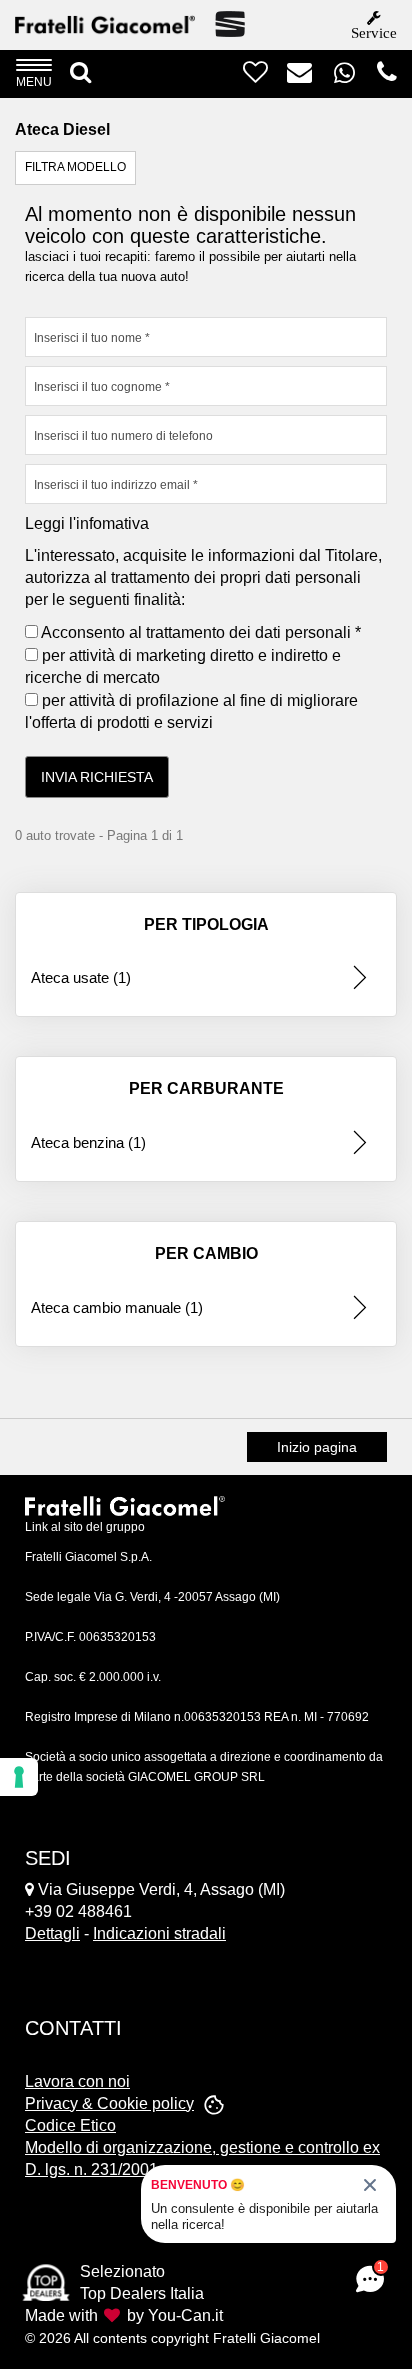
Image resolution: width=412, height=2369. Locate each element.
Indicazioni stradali (159, 1933)
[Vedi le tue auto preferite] (248, 77)
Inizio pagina (317, 1447)
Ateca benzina (88, 1142)
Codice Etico (70, 2125)
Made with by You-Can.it (124, 2315)
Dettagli (52, 1933)
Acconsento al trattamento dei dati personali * (199, 632)
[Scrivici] (292, 77)
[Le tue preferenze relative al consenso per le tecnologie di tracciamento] (19, 1777)
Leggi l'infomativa (87, 523)
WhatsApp (356, 71)
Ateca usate (81, 977)
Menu (34, 82)
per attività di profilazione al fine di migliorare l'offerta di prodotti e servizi (191, 711)
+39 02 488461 (78, 1911)
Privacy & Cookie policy (109, 2103)
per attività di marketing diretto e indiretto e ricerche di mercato (183, 666)
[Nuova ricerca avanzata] (80, 73)
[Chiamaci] (379, 77)
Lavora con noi (77, 2081)
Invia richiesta (97, 777)
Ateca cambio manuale (117, 1307)
